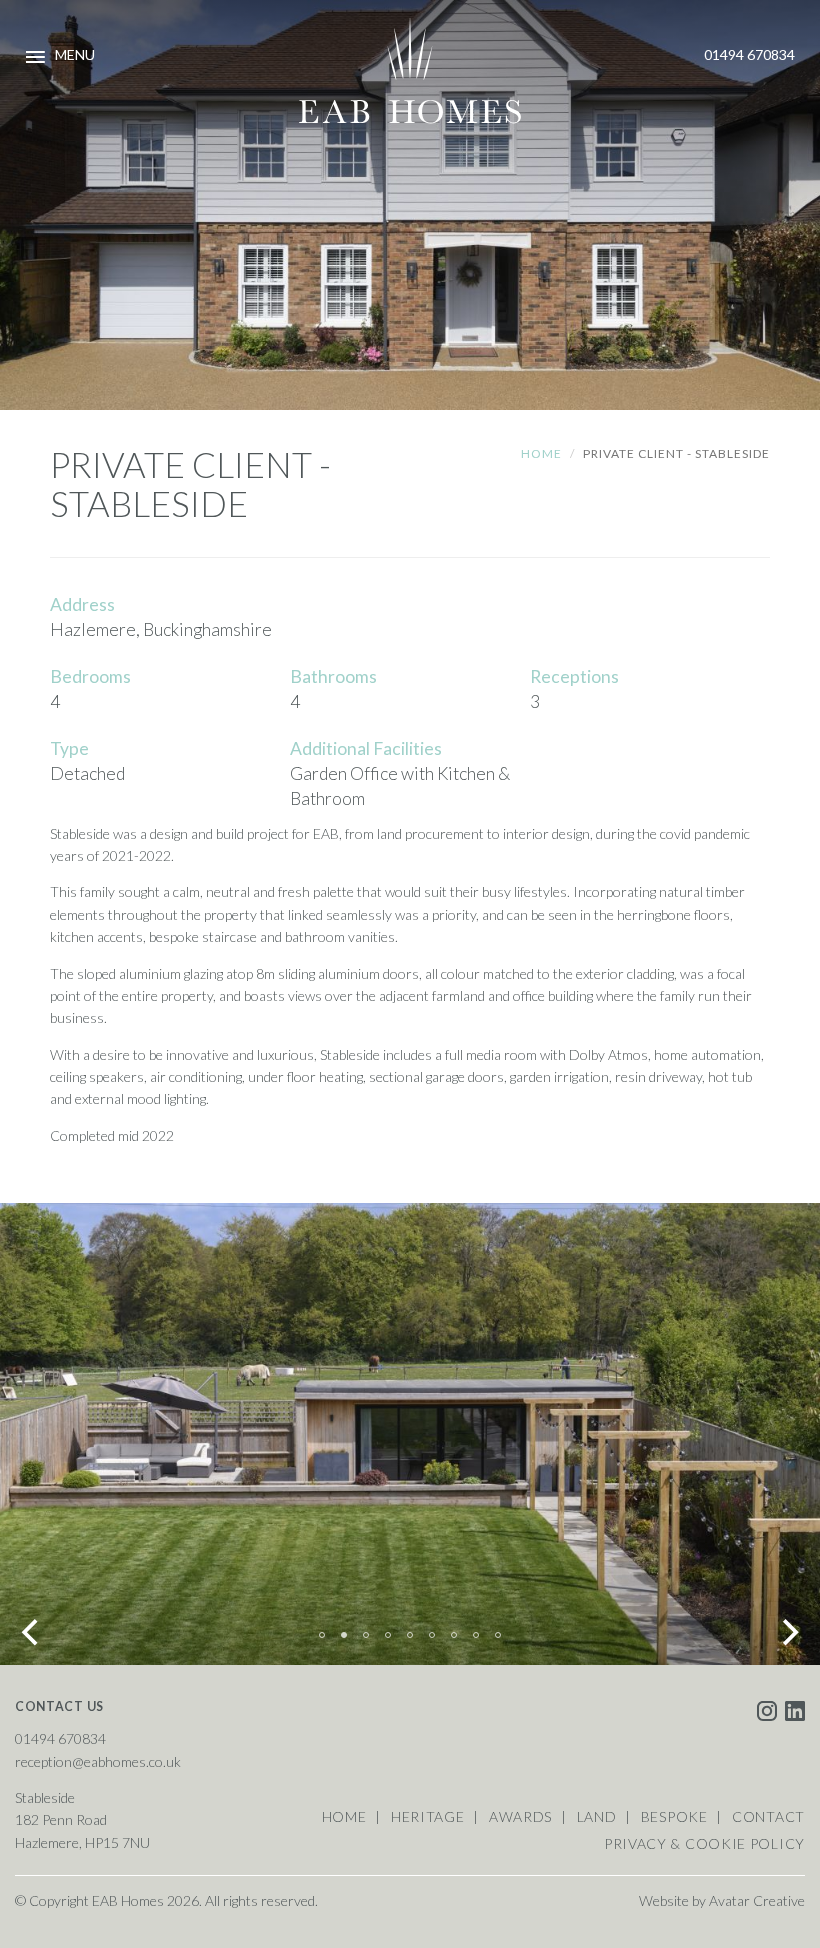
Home (541, 453)
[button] (410, 71)
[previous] (32, 1633)
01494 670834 (749, 54)
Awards (520, 1816)
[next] (788, 1633)
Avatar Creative (757, 1900)
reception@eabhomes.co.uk (98, 1761)
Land (597, 1816)
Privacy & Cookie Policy (704, 1843)
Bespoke (674, 1816)
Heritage (428, 1816)
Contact (768, 1816)
